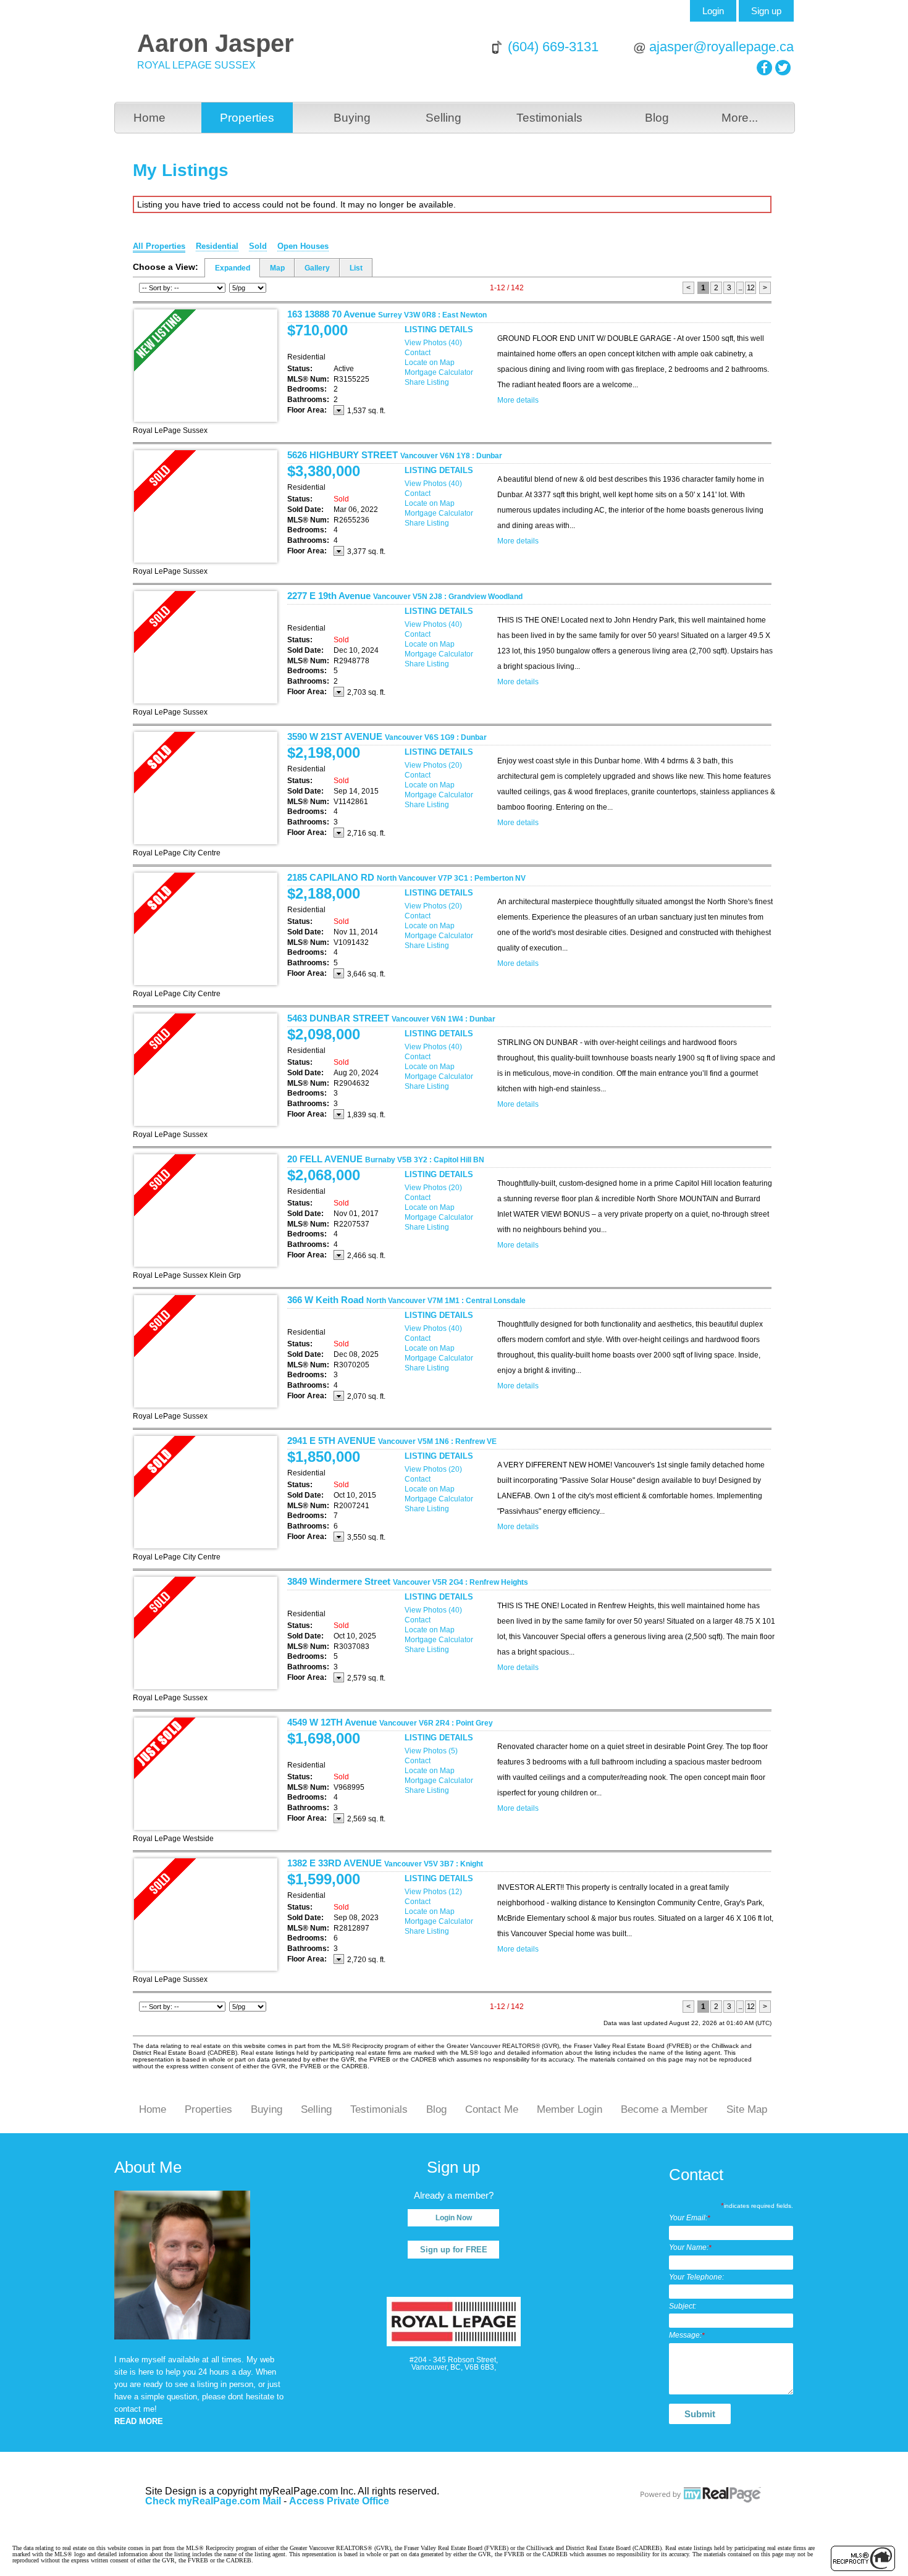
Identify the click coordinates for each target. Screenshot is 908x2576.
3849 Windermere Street (408, 1581)
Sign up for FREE (454, 2250)
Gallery (317, 268)
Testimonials (549, 118)
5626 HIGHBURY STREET (395, 455)
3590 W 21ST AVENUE (387, 736)
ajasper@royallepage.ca (721, 47)
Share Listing (427, 382)
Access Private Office (339, 2501)
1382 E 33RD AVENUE (385, 1863)
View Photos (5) (431, 1751)
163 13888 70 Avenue (387, 314)
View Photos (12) (433, 1892)
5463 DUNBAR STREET (391, 1018)
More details (518, 400)
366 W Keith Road (406, 1300)
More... (740, 118)
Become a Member (664, 2109)
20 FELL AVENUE (386, 1159)
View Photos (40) (433, 343)
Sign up (766, 11)
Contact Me (492, 2109)
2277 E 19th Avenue (405, 596)
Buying (352, 118)
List (356, 268)
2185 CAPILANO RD (406, 877)
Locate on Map (430, 363)
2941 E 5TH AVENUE (392, 1441)
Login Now (454, 2218)
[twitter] (783, 68)
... (740, 288)
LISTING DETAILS (439, 329)
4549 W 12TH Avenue (390, 1722)
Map (277, 268)
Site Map (747, 2109)
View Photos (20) (433, 765)
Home (149, 118)
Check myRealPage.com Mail (213, 2501)
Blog (657, 118)
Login (713, 11)
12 (750, 288)
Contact (418, 353)
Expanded (233, 268)
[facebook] (764, 68)
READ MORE (139, 2421)
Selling (443, 118)
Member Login (570, 2109)
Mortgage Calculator (439, 372)
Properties (247, 118)
